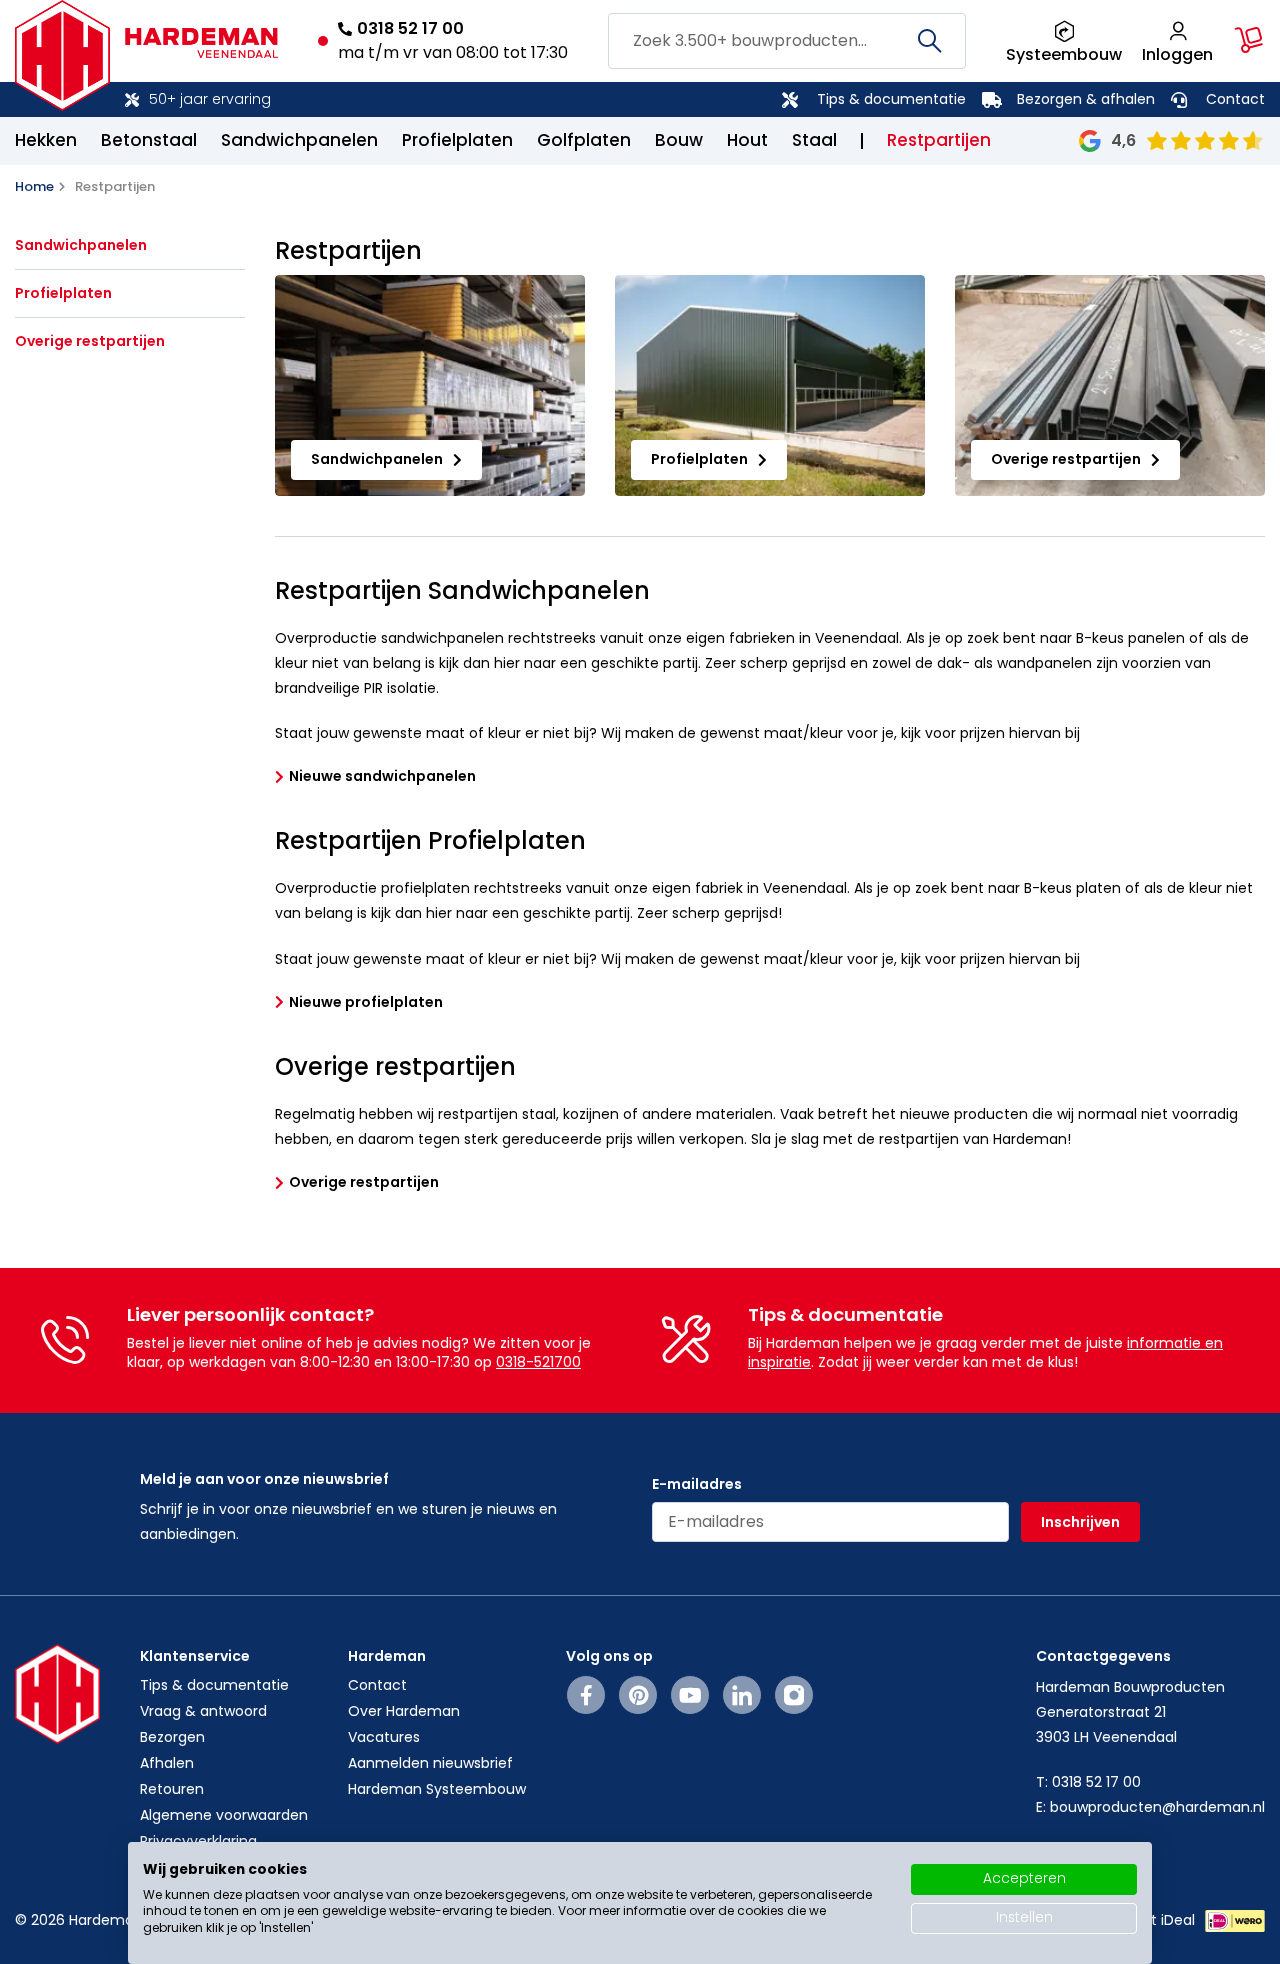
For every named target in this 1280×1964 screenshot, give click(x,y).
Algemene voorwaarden (224, 1815)
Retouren (172, 1789)
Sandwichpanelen (299, 140)
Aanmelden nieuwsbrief (430, 1763)
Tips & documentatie (891, 99)
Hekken (46, 140)
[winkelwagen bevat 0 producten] (1249, 40)
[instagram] (794, 1695)
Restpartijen (939, 140)
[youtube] (690, 1695)
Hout (747, 140)
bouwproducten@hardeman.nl (1157, 1807)
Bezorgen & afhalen (1086, 99)
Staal (814, 140)
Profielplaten (457, 140)
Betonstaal (149, 140)
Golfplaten (584, 140)
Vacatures (384, 1737)
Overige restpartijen (90, 341)
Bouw (679, 140)
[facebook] (586, 1695)
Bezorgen (172, 1737)
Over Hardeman (404, 1711)
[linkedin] (742, 1695)
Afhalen (167, 1763)
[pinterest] (638, 1695)
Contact (1235, 99)
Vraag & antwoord (203, 1711)
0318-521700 (538, 1362)
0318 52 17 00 (410, 28)
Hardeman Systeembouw (437, 1789)
